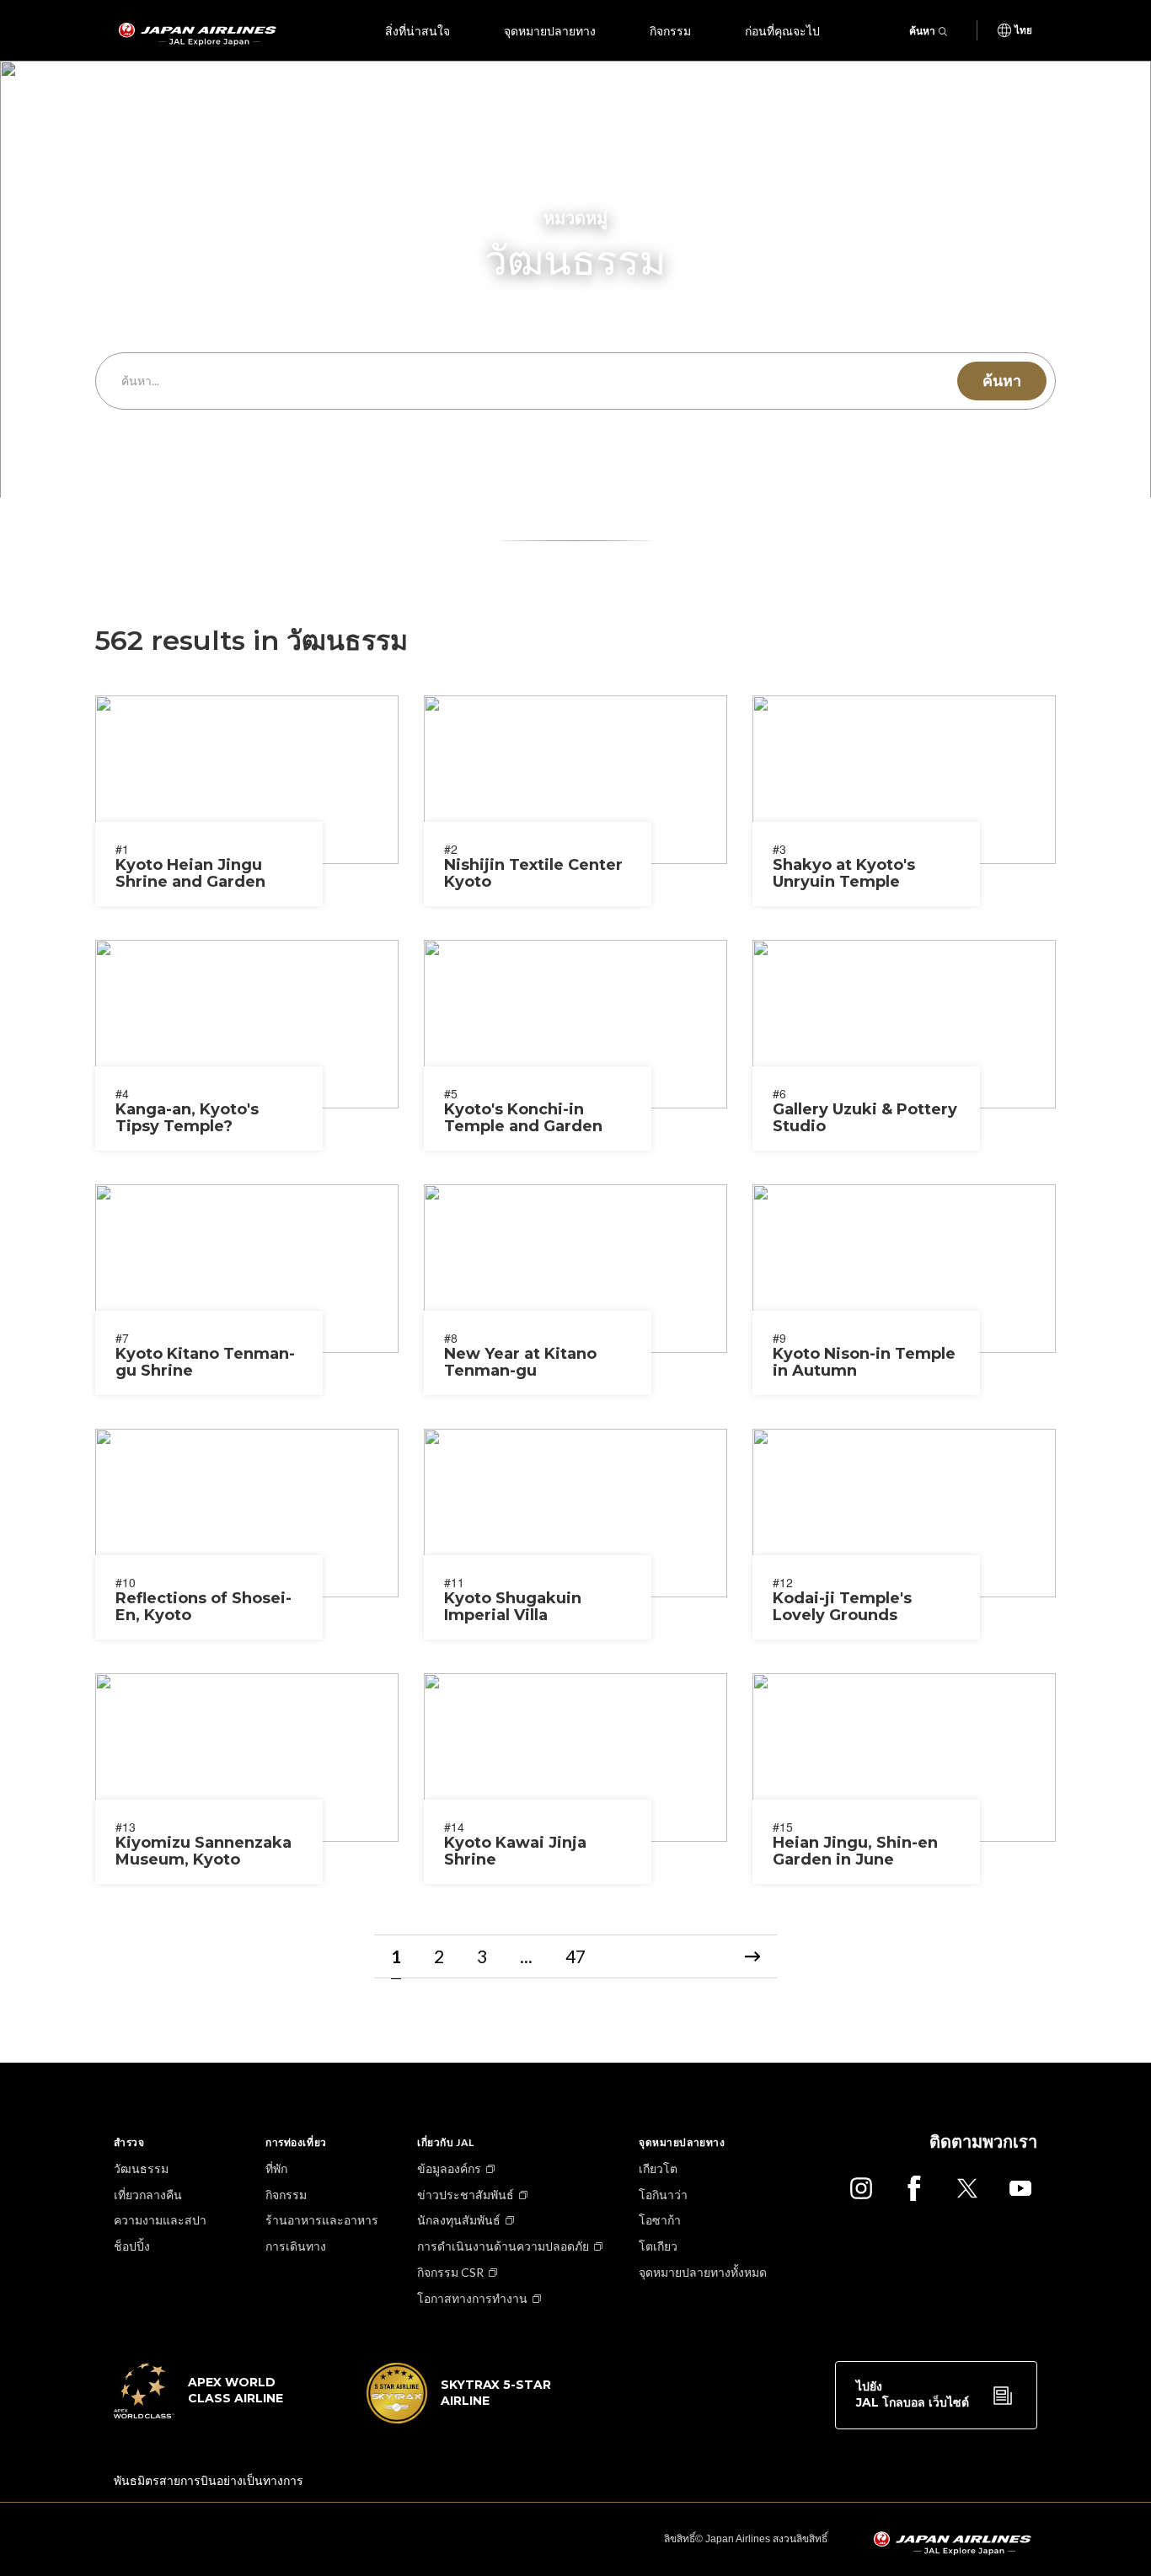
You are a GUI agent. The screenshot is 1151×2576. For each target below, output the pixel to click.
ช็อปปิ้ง (132, 2246)
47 (575, 1956)
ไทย (1023, 30)
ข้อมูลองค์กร (449, 2168)
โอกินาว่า (663, 2195)
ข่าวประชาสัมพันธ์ (466, 2195)
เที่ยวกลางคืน (148, 2195)
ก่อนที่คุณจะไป (782, 30)
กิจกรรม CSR (450, 2272)
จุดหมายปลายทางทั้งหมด (703, 2272)
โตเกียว (658, 2246)
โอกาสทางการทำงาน (472, 2298)
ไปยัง (913, 2395)
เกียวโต (658, 2168)
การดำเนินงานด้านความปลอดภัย (503, 2246)
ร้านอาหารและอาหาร (322, 2220)
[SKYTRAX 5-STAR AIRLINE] (459, 2418)
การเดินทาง (296, 2246)
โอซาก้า (660, 2220)
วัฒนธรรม (141, 2168)
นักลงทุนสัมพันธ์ (459, 2220)
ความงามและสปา (160, 2220)
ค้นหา (922, 31)
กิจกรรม (670, 30)
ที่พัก (276, 2168)
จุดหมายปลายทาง (550, 30)
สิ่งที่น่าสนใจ (418, 30)
